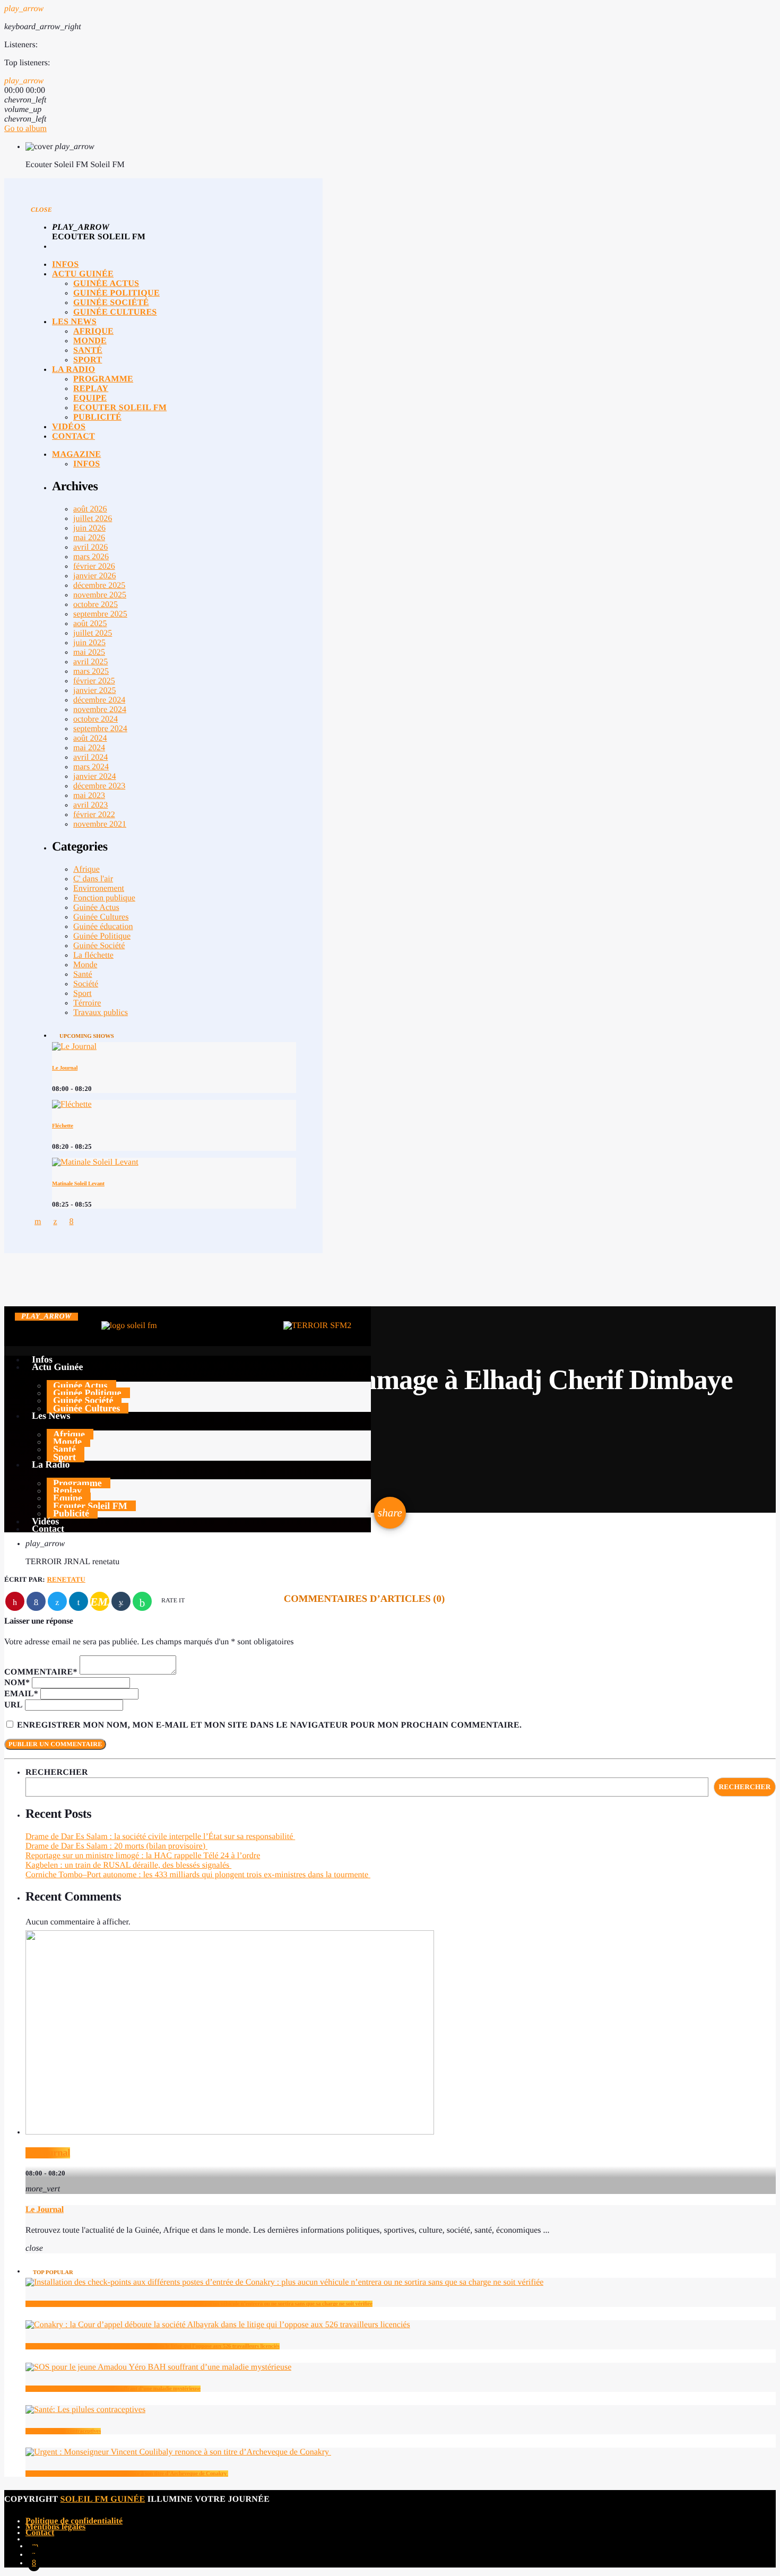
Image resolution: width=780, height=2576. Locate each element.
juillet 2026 (93, 519)
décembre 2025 (99, 586)
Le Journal (65, 1068)
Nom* (17, 1683)
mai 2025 (89, 652)
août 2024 (90, 738)
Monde (85, 965)
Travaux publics (101, 1013)
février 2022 (94, 815)
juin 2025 (89, 643)
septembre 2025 (100, 614)
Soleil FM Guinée (103, 2499)
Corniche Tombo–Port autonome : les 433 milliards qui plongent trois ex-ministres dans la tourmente (198, 1875)
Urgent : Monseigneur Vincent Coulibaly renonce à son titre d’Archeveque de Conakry (127, 2474)
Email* (21, 1694)
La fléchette (93, 955)
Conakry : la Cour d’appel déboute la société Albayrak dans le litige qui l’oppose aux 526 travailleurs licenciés (153, 2346)
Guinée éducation (103, 927)
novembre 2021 (100, 824)
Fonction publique (104, 898)
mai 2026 (89, 538)
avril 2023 (90, 805)
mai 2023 (89, 796)
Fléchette (63, 1126)
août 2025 (90, 624)
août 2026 (90, 509)
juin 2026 (89, 528)
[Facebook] (34, 2562)
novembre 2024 (100, 710)
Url (14, 1705)
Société (86, 984)
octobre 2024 (96, 719)
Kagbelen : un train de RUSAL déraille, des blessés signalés (128, 1865)
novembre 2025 (100, 595)
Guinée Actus (96, 908)
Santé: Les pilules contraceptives (63, 2431)
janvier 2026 (94, 576)
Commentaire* (41, 1672)
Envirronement (99, 888)
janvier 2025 (94, 691)
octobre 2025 (96, 605)
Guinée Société (99, 946)
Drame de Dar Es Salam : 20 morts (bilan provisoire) (116, 1846)
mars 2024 (91, 767)
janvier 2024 (94, 777)
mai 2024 (89, 748)
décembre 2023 (99, 786)
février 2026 (94, 566)
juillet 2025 (93, 633)
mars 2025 (91, 671)
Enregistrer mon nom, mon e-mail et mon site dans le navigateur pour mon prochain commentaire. (269, 1725)
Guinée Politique (102, 936)
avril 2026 (90, 547)
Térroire (87, 1003)
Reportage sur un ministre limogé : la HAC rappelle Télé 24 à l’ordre (143, 1856)
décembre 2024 (99, 700)
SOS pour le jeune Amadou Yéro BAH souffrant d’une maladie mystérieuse (113, 2389)
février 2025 (94, 681)
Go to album (25, 129)
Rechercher (57, 1772)
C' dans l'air (93, 879)
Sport (83, 994)
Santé (83, 974)
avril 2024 (90, 757)
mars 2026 (91, 557)
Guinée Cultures (101, 917)
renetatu (66, 1579)
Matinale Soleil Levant (78, 1184)
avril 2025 (90, 662)
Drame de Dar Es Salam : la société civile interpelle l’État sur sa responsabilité (160, 1837)
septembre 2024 (100, 729)
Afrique (86, 869)
